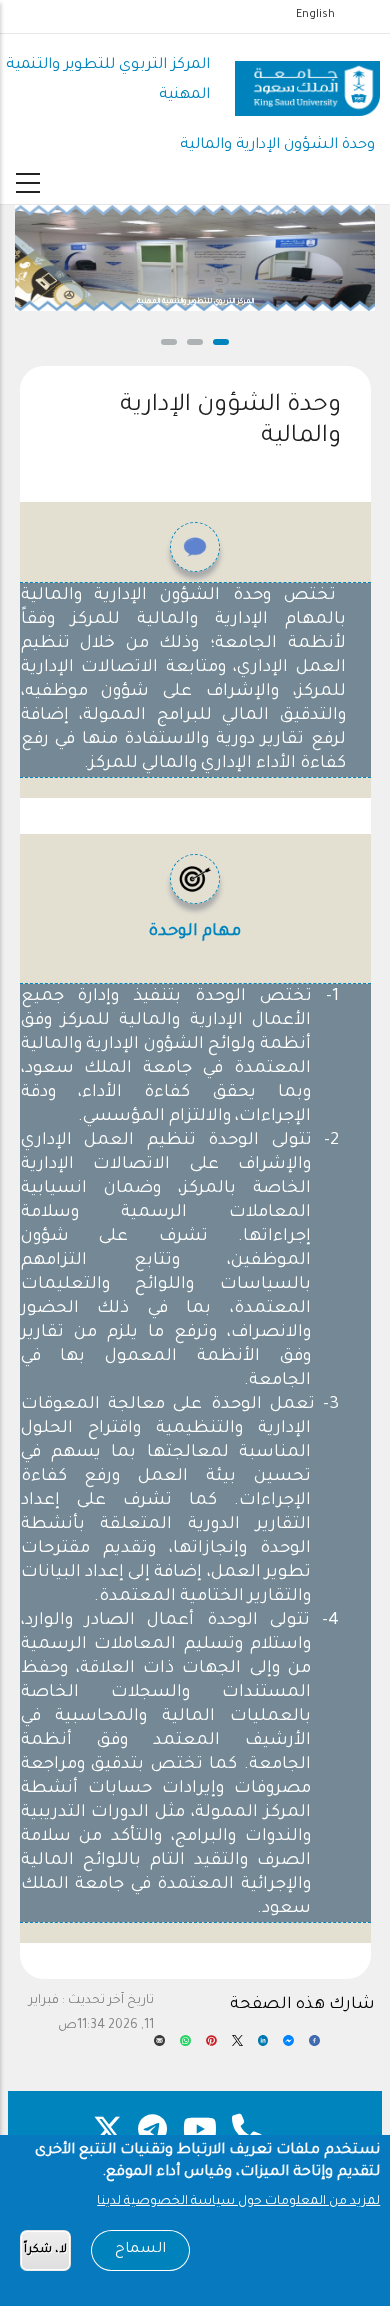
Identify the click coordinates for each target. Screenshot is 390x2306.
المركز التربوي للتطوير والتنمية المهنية (195, 302)
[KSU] (307, 81)
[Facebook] (314, 2047)
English (315, 15)
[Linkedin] (263, 2047)
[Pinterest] (211, 2047)
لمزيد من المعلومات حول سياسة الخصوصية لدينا (238, 2202)
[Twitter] (237, 2047)
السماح (140, 2250)
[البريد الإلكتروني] (159, 2047)
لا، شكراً (45, 2250)
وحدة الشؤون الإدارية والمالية (277, 145)
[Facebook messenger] (288, 2047)
